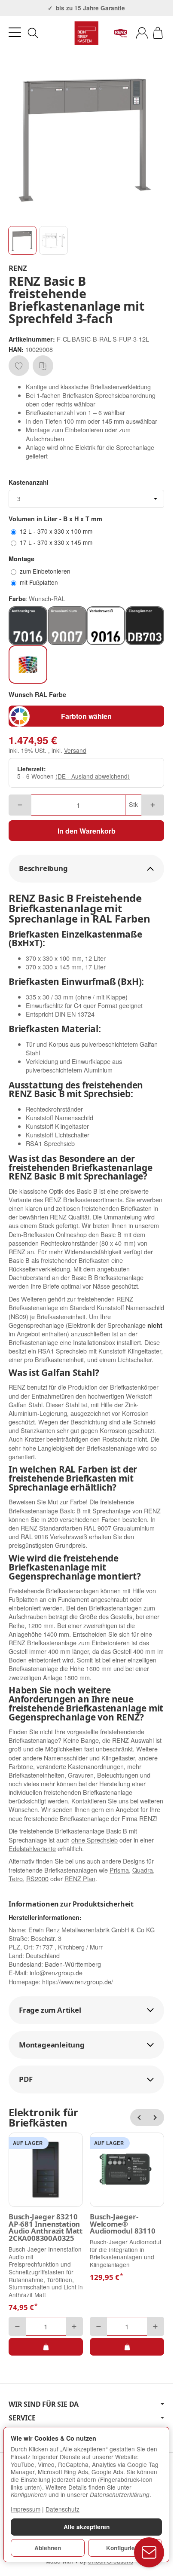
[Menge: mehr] (153, 805)
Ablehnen (48, 2548)
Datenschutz (63, 2509)
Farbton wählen (86, 716)
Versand (75, 750)
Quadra (143, 1870)
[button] (22, 240)
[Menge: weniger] (20, 805)
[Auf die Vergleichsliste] (43, 366)
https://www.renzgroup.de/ (78, 1982)
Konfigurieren (125, 2548)
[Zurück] (139, 2118)
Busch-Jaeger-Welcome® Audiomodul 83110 (123, 2224)
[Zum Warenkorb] (158, 33)
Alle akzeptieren (87, 2527)
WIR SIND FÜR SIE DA (44, 2404)
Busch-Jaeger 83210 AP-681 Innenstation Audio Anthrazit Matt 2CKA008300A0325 (46, 2228)
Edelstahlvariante (32, 1848)
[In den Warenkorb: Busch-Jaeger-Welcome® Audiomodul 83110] (127, 2347)
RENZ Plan (80, 1878)
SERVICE (22, 2418)
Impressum (26, 2509)
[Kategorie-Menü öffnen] (15, 32)
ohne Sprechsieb (95, 1840)
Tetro (16, 1878)
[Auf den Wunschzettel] (19, 366)
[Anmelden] (142, 33)
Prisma (119, 1870)
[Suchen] (33, 33)
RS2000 (37, 1878)
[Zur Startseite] (86, 33)
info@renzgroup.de (56, 1972)
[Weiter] (156, 2118)
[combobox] (86, 499)
